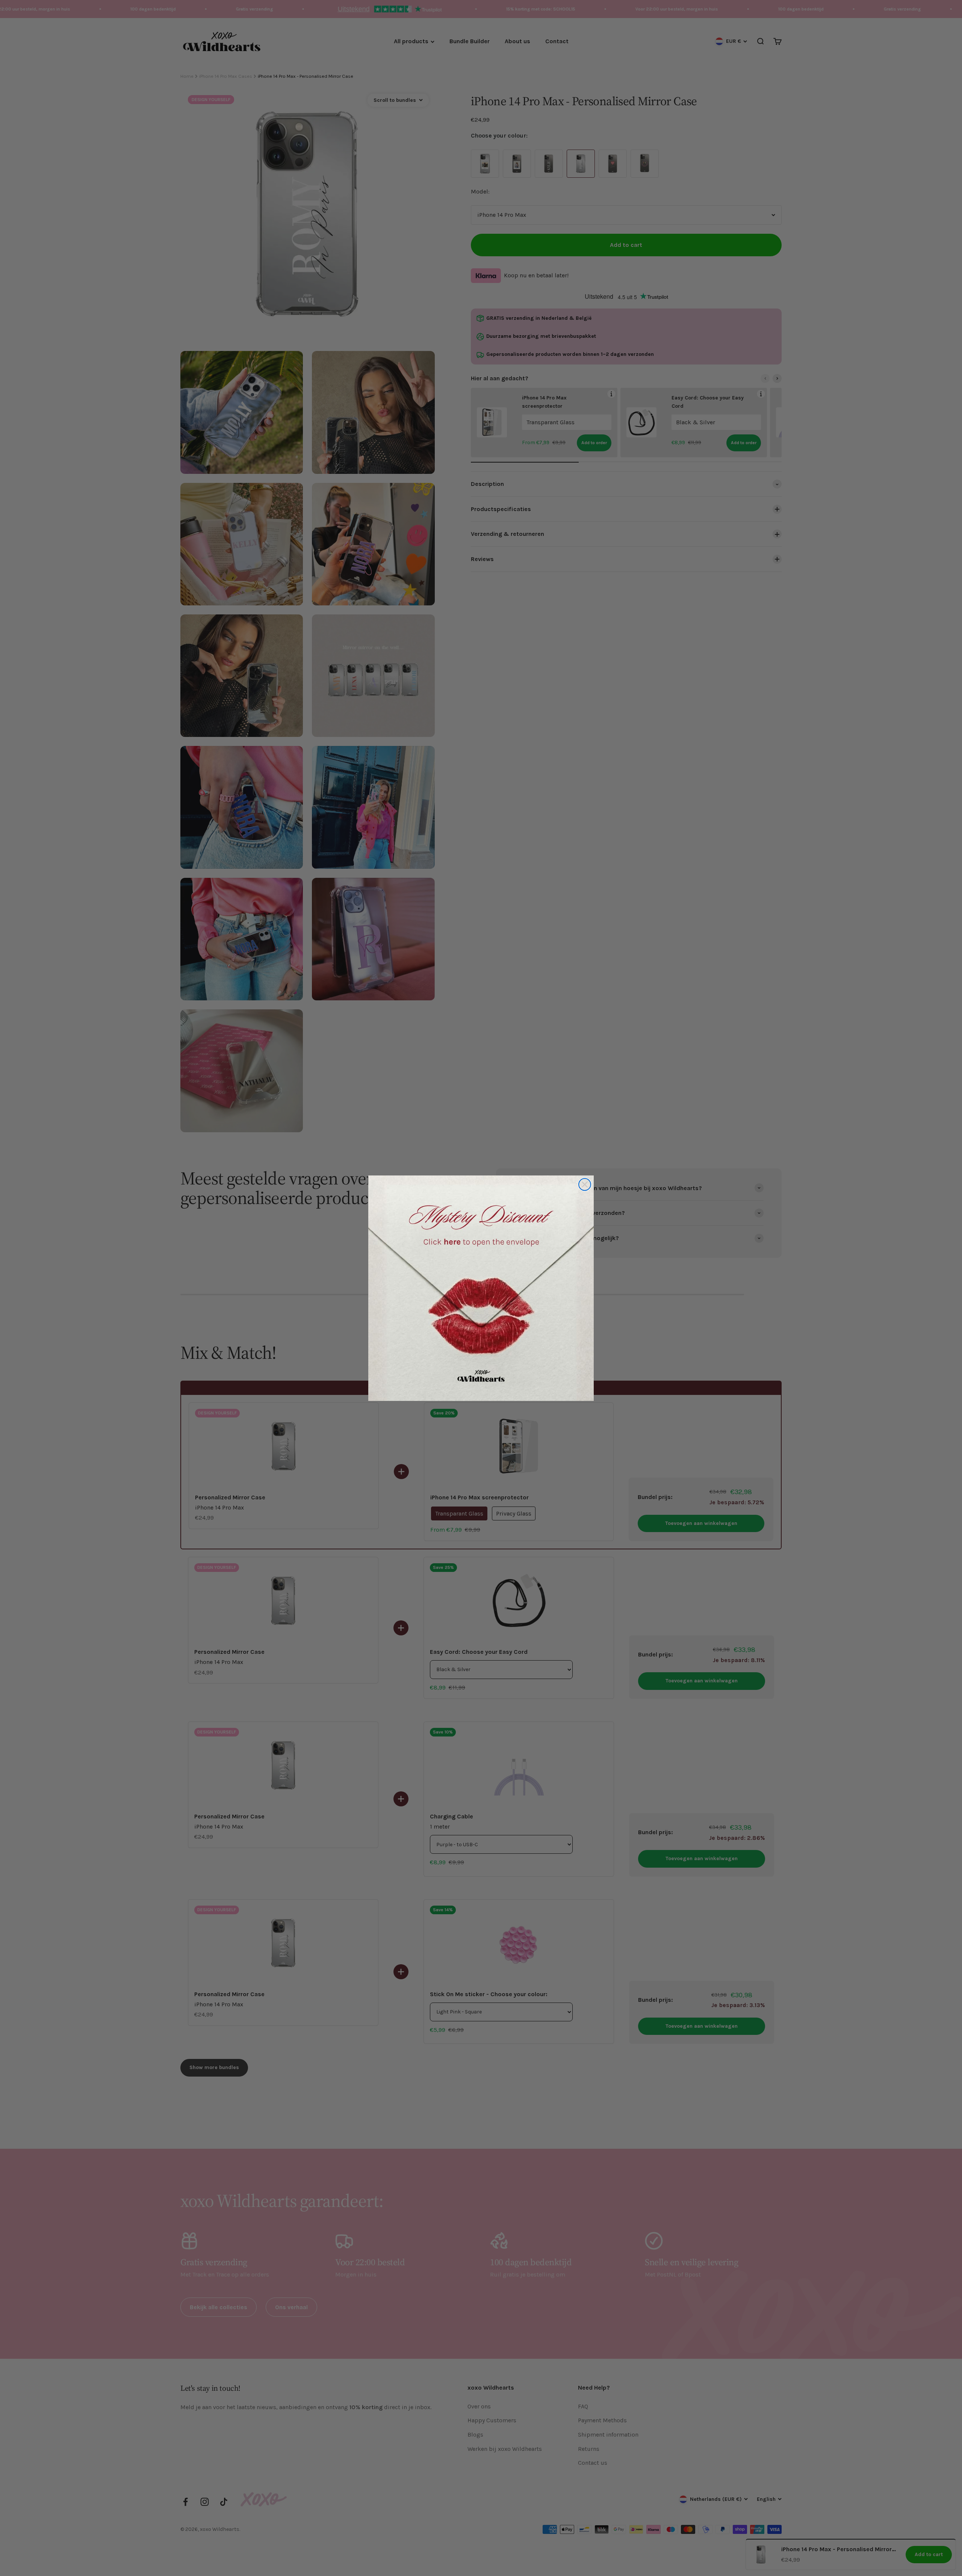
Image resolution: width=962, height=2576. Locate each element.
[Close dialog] (585, 1184)
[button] (481, 1288)
